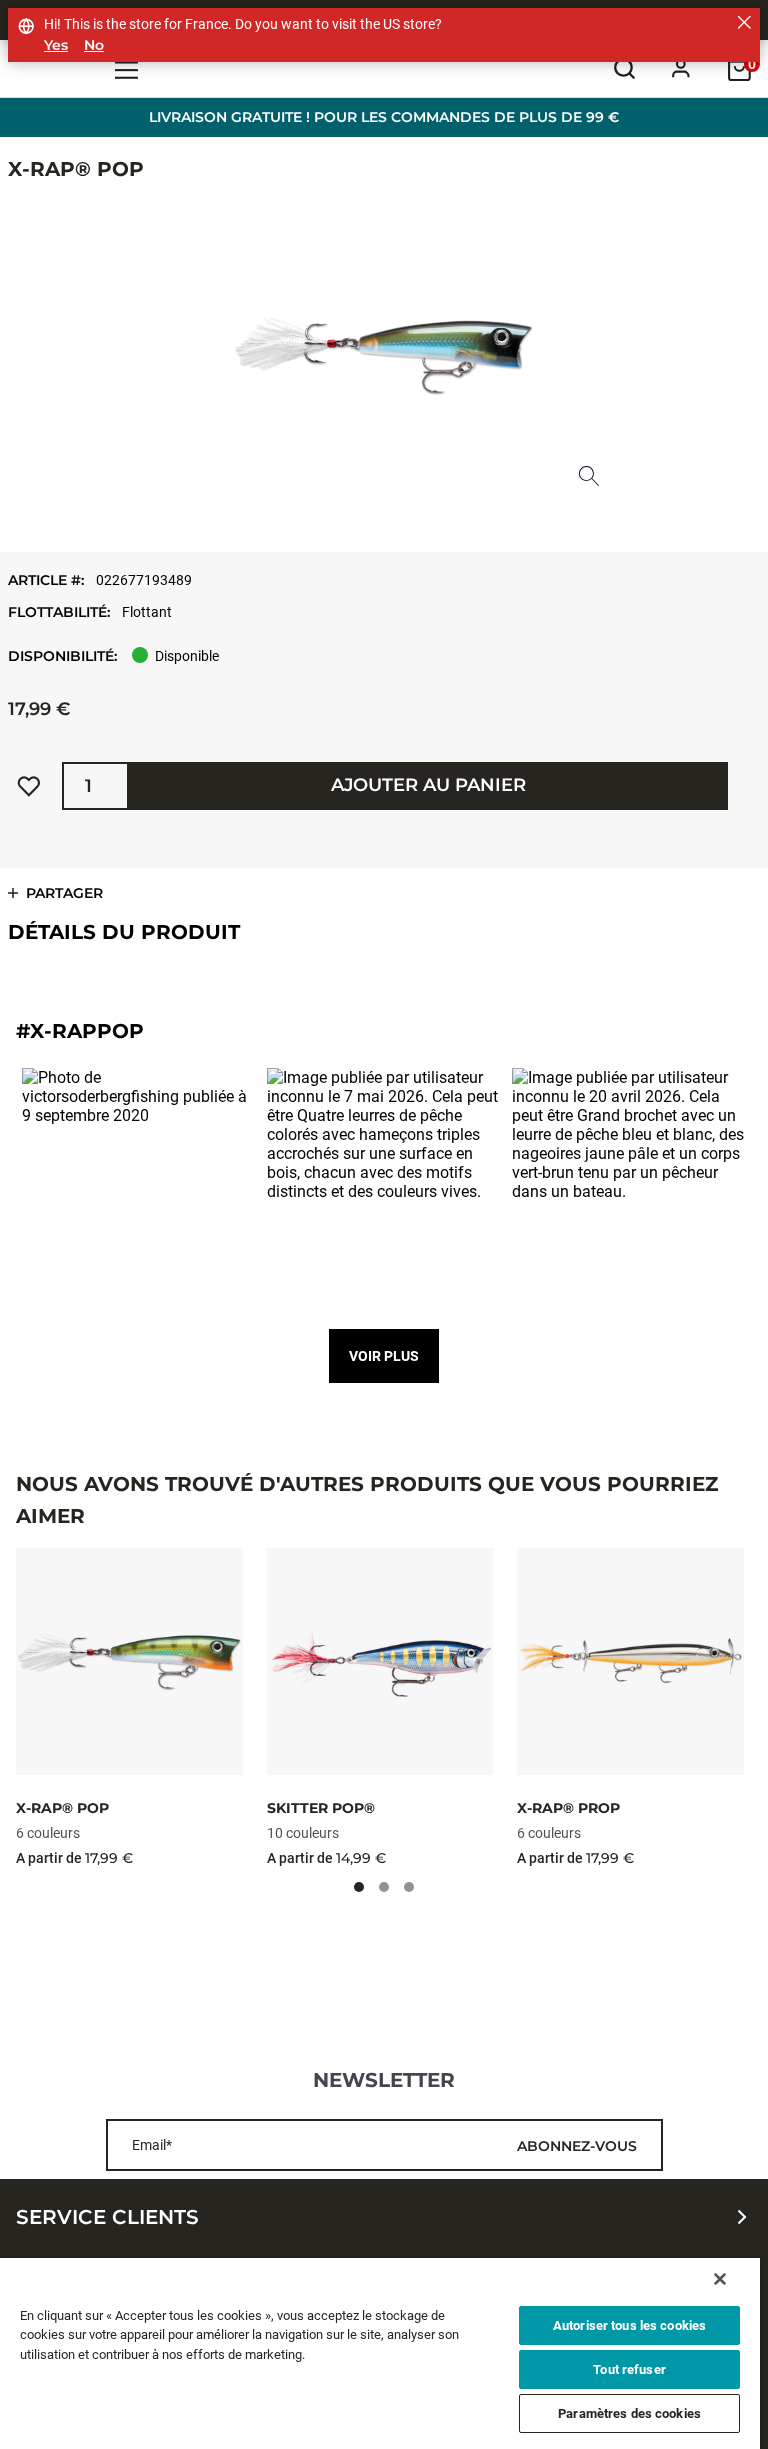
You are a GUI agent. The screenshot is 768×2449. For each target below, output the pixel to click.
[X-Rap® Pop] (129, 1661)
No (94, 45)
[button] (139, 1185)
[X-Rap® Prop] (630, 1661)
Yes (56, 45)
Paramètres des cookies (629, 2413)
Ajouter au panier (428, 785)
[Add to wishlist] (29, 786)
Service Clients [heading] (107, 2217)
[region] (380, 2353)
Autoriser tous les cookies (629, 2325)
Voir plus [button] (384, 1356)
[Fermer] (720, 2279)
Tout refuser (629, 2369)
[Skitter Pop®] (380, 1661)
